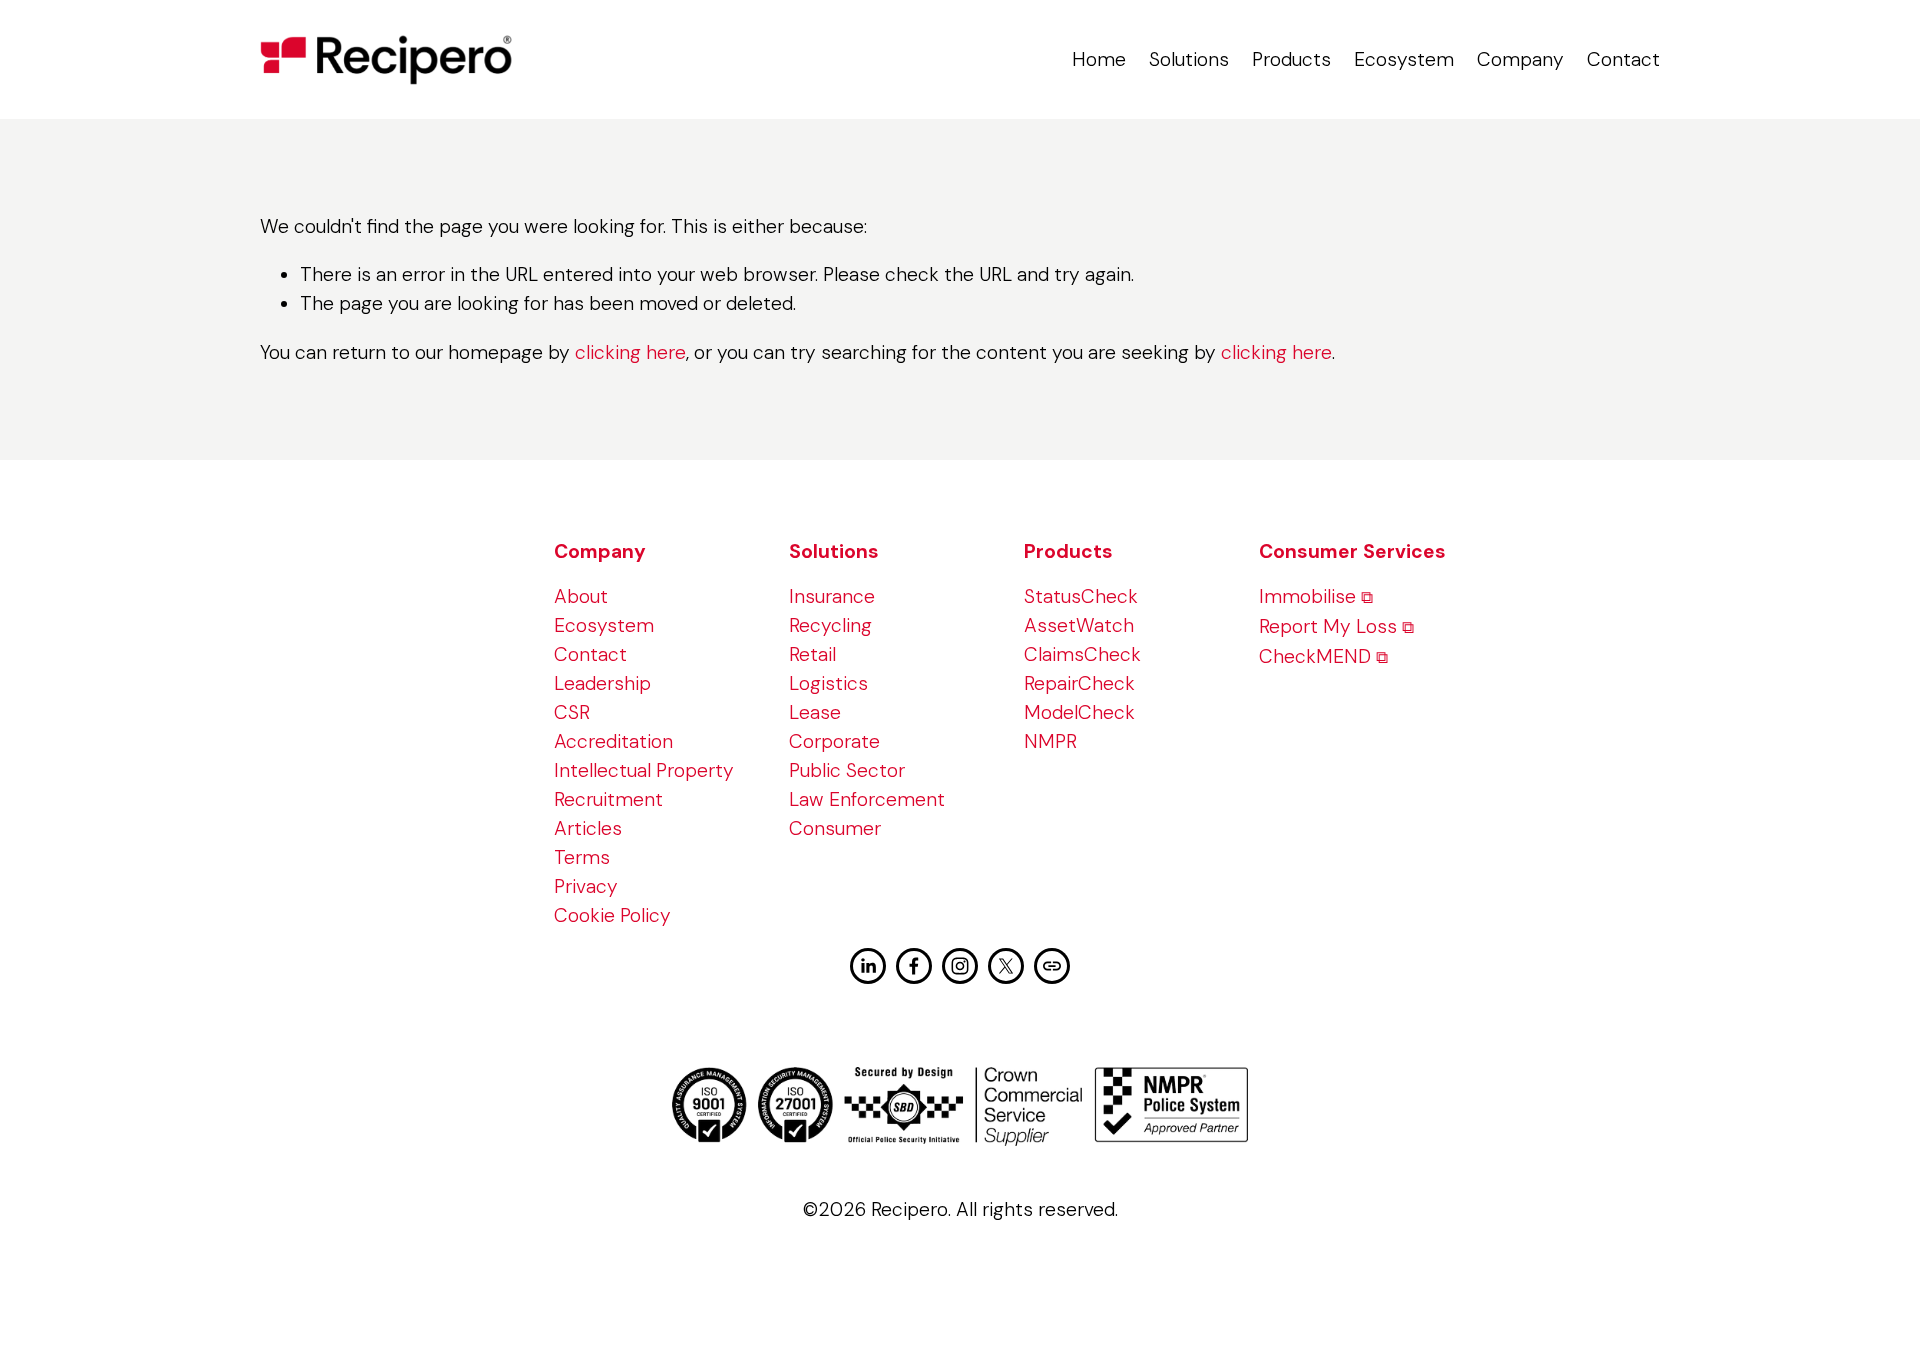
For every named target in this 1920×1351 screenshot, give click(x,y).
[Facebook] (914, 966)
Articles (588, 828)
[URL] (1052, 966)
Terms (582, 857)
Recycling (830, 625)
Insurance (832, 596)
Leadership (602, 683)
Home (1099, 59)
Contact (1623, 59)
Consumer (835, 828)
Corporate (834, 741)
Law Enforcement (867, 799)
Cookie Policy (612, 915)
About (581, 596)
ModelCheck (1079, 712)
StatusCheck (1081, 596)
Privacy (586, 886)
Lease (815, 712)
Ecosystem (1404, 59)
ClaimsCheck (1082, 654)
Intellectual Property (644, 770)
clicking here (630, 352)
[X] (1006, 966)
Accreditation (613, 741)
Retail (812, 654)
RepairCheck (1079, 683)
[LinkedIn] (868, 966)
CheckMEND (1315, 656)
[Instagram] (960, 966)
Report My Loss (1328, 626)
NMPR (1050, 741)
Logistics (828, 683)
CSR (572, 712)
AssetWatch (1079, 625)
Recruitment (608, 799)
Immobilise (1307, 596)
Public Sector (847, 770)
